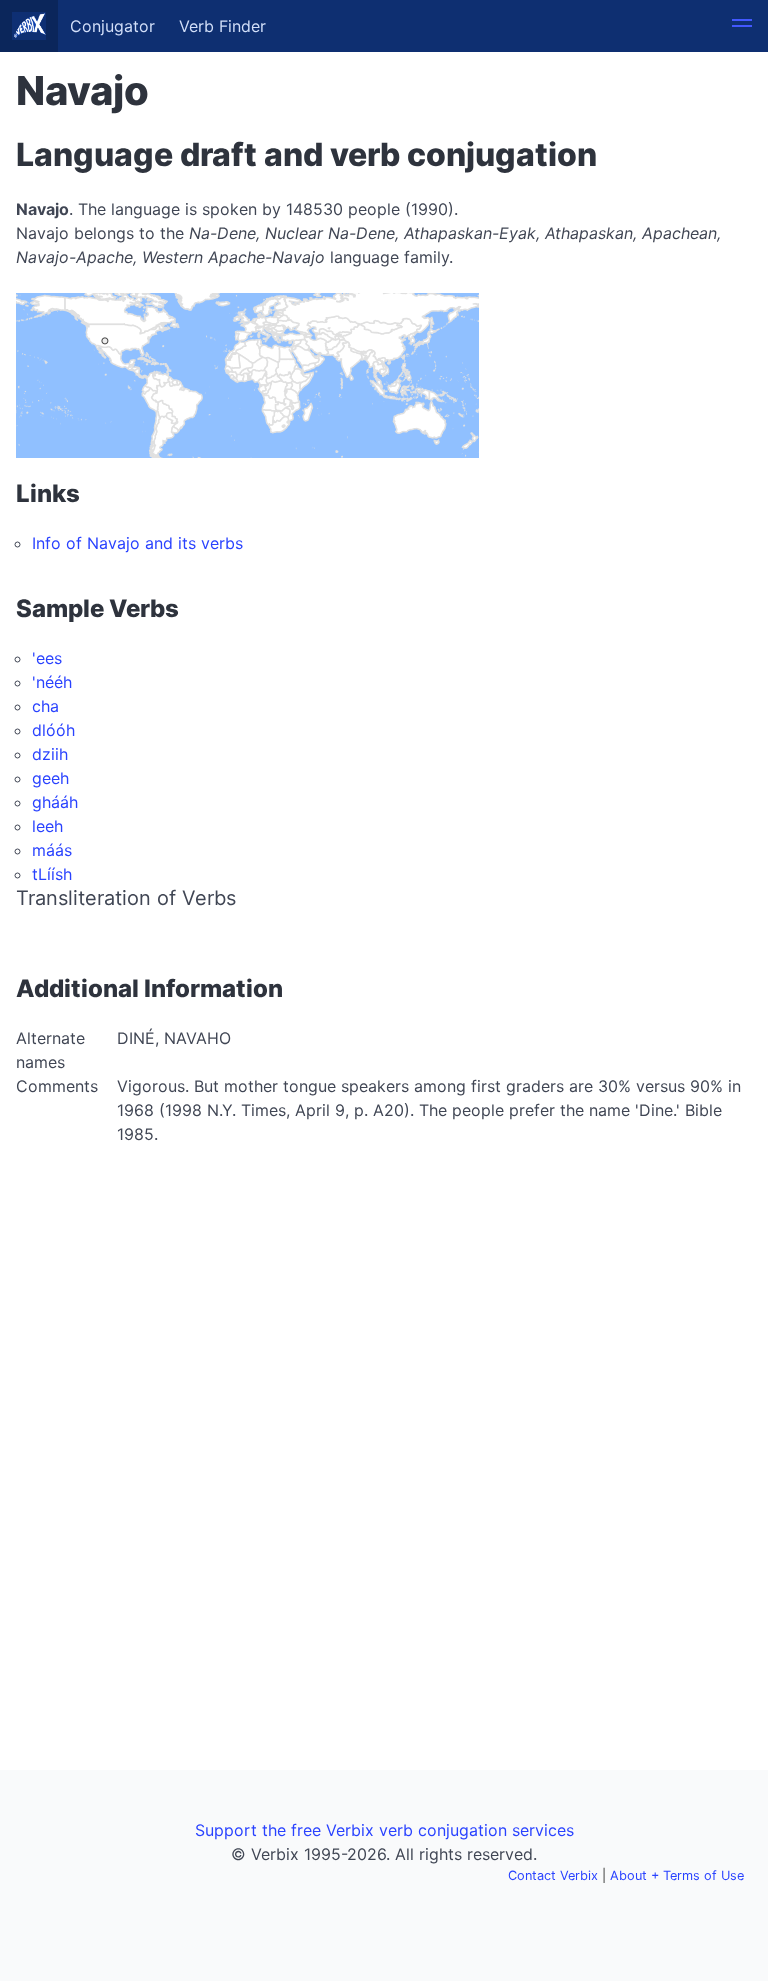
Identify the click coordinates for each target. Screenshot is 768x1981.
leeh (47, 826)
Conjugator (112, 26)
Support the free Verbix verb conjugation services (384, 1830)
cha (45, 706)
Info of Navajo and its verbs (137, 543)
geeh (50, 778)
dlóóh (53, 730)
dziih (50, 754)
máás (52, 850)
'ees (47, 658)
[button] (742, 26)
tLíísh (52, 874)
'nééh (52, 682)
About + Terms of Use (677, 1875)
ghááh (55, 802)
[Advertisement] (384, 1310)
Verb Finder (222, 26)
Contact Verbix (553, 1875)
